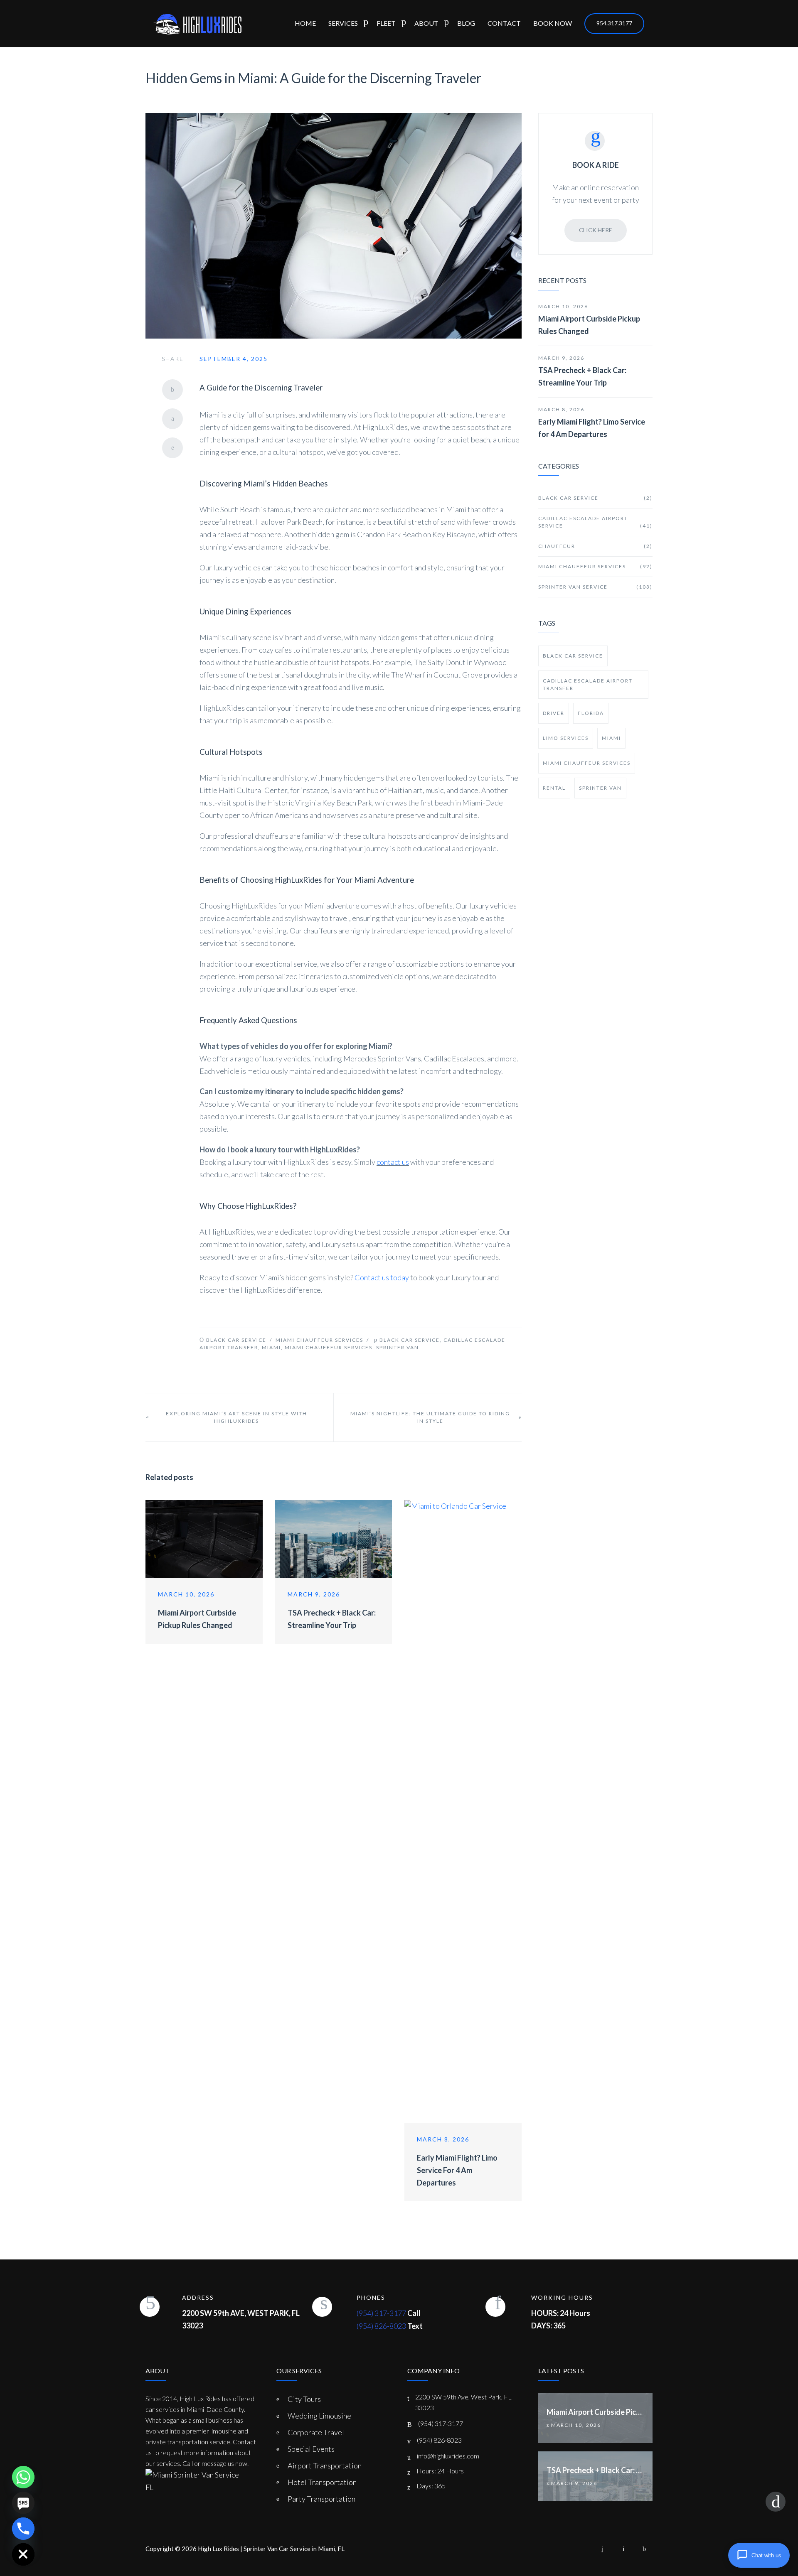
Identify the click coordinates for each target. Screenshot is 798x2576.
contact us (393, 1162)
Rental (554, 788)
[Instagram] (603, 2549)
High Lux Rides (218, 2549)
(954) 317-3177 (381, 2313)
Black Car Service (236, 1340)
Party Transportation (321, 2499)
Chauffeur (595, 546)
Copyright (160, 2549)
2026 (189, 2549)
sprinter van (398, 1347)
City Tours (304, 2399)
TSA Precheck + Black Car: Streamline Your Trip (582, 376)
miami (271, 1347)
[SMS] (23, 2503)
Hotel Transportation (322, 2482)
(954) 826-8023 (381, 2326)
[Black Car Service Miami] (197, 23)
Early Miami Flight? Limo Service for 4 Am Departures (457, 2170)
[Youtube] (623, 2549)
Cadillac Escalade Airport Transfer (588, 684)
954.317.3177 (614, 23)
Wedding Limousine (319, 2416)
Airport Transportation (325, 2465)
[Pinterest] (172, 448)
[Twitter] (172, 419)
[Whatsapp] (23, 2477)
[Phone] (23, 2529)
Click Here (596, 230)
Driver (554, 713)
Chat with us (766, 2555)
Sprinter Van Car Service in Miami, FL (294, 2549)
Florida (591, 713)
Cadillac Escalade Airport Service (595, 522)
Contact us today (382, 1277)
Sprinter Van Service (595, 587)
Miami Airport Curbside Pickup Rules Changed (589, 325)
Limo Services (566, 738)
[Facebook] (172, 390)
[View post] (204, 1539)
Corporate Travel (316, 2432)
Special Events (311, 2449)
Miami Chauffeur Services (319, 1340)
